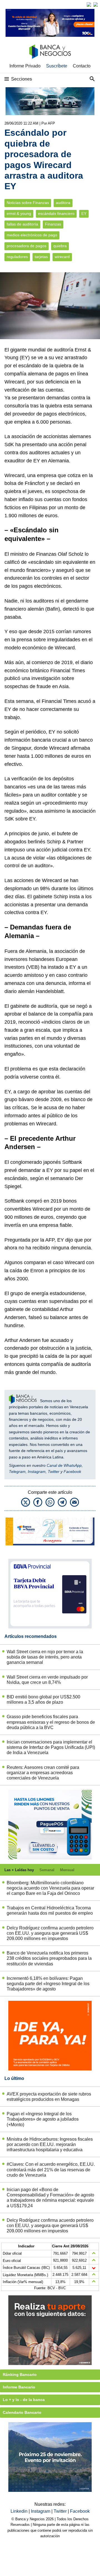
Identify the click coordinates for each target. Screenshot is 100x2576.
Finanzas (53, 224)
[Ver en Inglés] (89, 4)
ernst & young (19, 214)
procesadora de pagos (27, 246)
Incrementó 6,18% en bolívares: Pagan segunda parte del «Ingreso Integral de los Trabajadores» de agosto (48, 1984)
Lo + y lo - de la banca (24, 2400)
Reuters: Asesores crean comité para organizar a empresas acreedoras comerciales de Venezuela (43, 1773)
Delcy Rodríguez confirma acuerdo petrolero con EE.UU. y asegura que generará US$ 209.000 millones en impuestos (50, 1933)
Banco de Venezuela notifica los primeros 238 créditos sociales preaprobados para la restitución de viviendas (49, 1958)
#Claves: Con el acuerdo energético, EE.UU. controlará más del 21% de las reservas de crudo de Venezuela (51, 2170)
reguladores (17, 257)
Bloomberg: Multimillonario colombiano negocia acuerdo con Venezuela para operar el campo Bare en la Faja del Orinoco (50, 1888)
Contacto (82, 66)
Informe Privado (25, 66)
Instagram (37, 1472)
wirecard (62, 257)
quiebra (60, 246)
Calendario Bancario (22, 2412)
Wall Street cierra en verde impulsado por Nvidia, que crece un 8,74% (47, 1680)
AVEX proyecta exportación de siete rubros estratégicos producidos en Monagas (49, 2097)
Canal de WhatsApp (64, 1465)
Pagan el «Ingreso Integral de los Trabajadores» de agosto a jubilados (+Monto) (43, 2119)
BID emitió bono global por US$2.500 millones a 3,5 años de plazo (43, 1699)
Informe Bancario (19, 2387)
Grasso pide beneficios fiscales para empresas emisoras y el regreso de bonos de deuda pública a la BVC (51, 1722)
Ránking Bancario (20, 2375)
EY (84, 214)
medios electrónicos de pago (32, 235)
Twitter (54, 1472)
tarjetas (41, 257)
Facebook (72, 1472)
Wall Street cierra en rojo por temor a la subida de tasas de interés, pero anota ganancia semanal (45, 1657)
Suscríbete (57, 66)
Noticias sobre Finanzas (28, 203)
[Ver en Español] (96, 4)
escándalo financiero (56, 214)
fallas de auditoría (22, 224)
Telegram (17, 1472)
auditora (63, 203)
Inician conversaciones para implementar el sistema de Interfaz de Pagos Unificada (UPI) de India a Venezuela (51, 1747)
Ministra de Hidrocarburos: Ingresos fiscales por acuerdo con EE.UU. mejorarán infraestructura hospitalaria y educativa (50, 2144)
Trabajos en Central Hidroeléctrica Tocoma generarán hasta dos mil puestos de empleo (50, 1910)
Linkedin (20, 2511)
